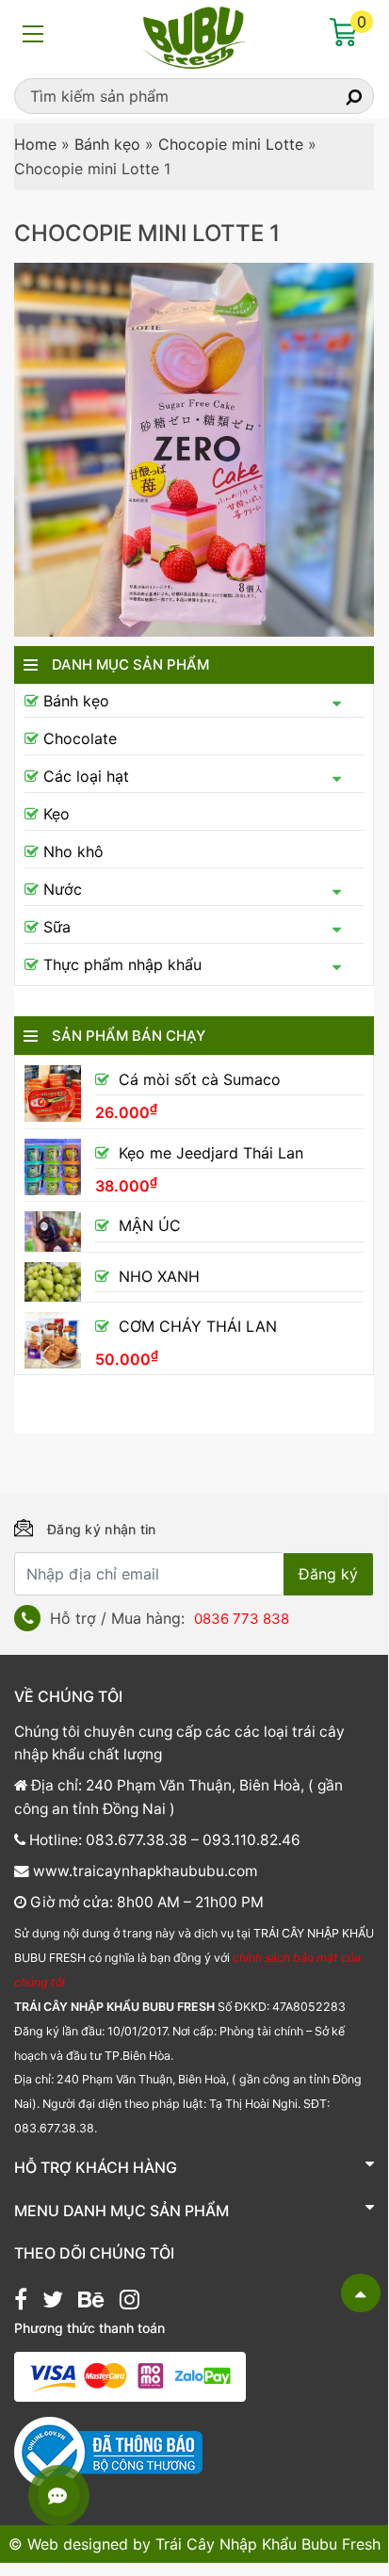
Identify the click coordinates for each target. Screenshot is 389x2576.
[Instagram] (130, 2302)
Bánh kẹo (107, 144)
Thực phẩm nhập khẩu (122, 964)
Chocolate (80, 738)
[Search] (337, 96)
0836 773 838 (242, 1619)
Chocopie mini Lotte (231, 144)
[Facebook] (21, 2302)
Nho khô (73, 851)
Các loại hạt (86, 776)
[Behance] (91, 2302)
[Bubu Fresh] (194, 36)
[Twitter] (53, 2302)
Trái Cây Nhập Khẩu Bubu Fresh (268, 2544)
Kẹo (57, 814)
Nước (63, 889)
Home (35, 144)
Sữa (57, 927)
